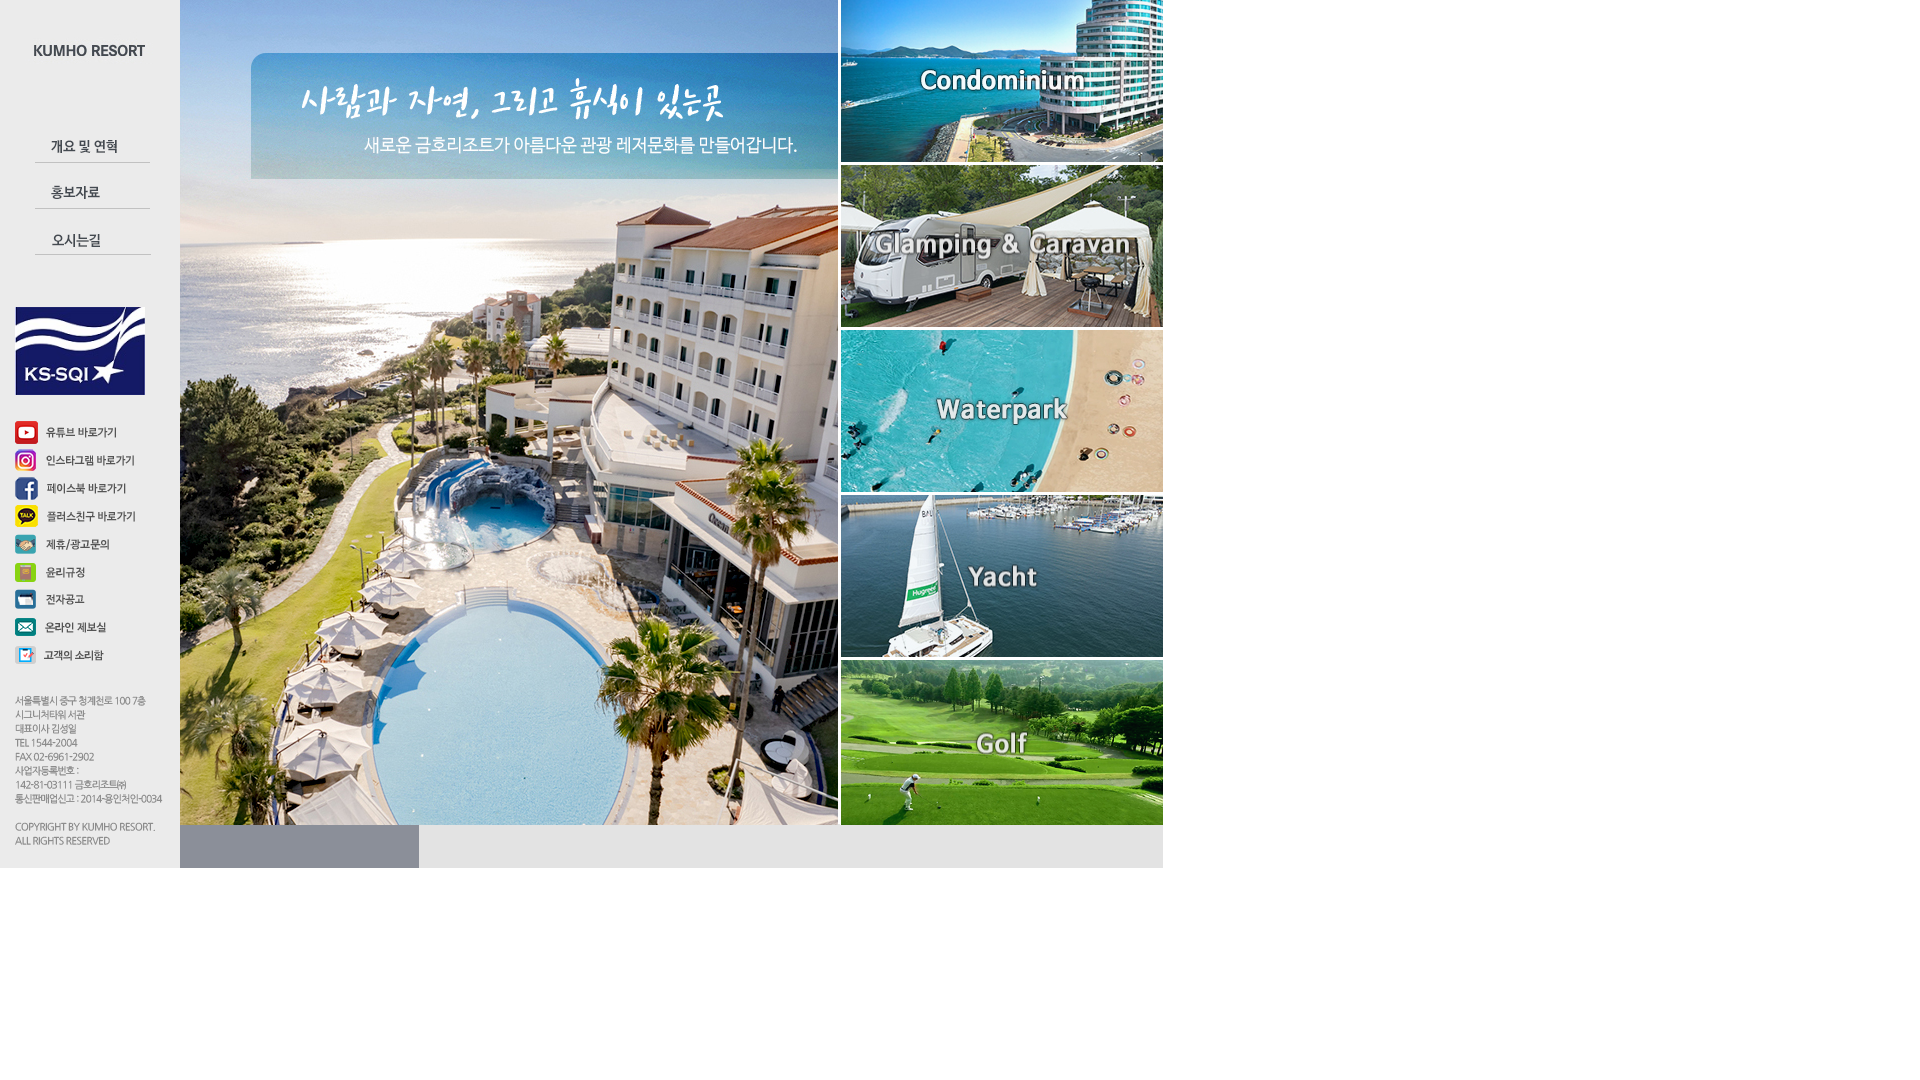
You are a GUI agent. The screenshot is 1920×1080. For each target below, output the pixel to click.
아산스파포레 (1002, 267)
